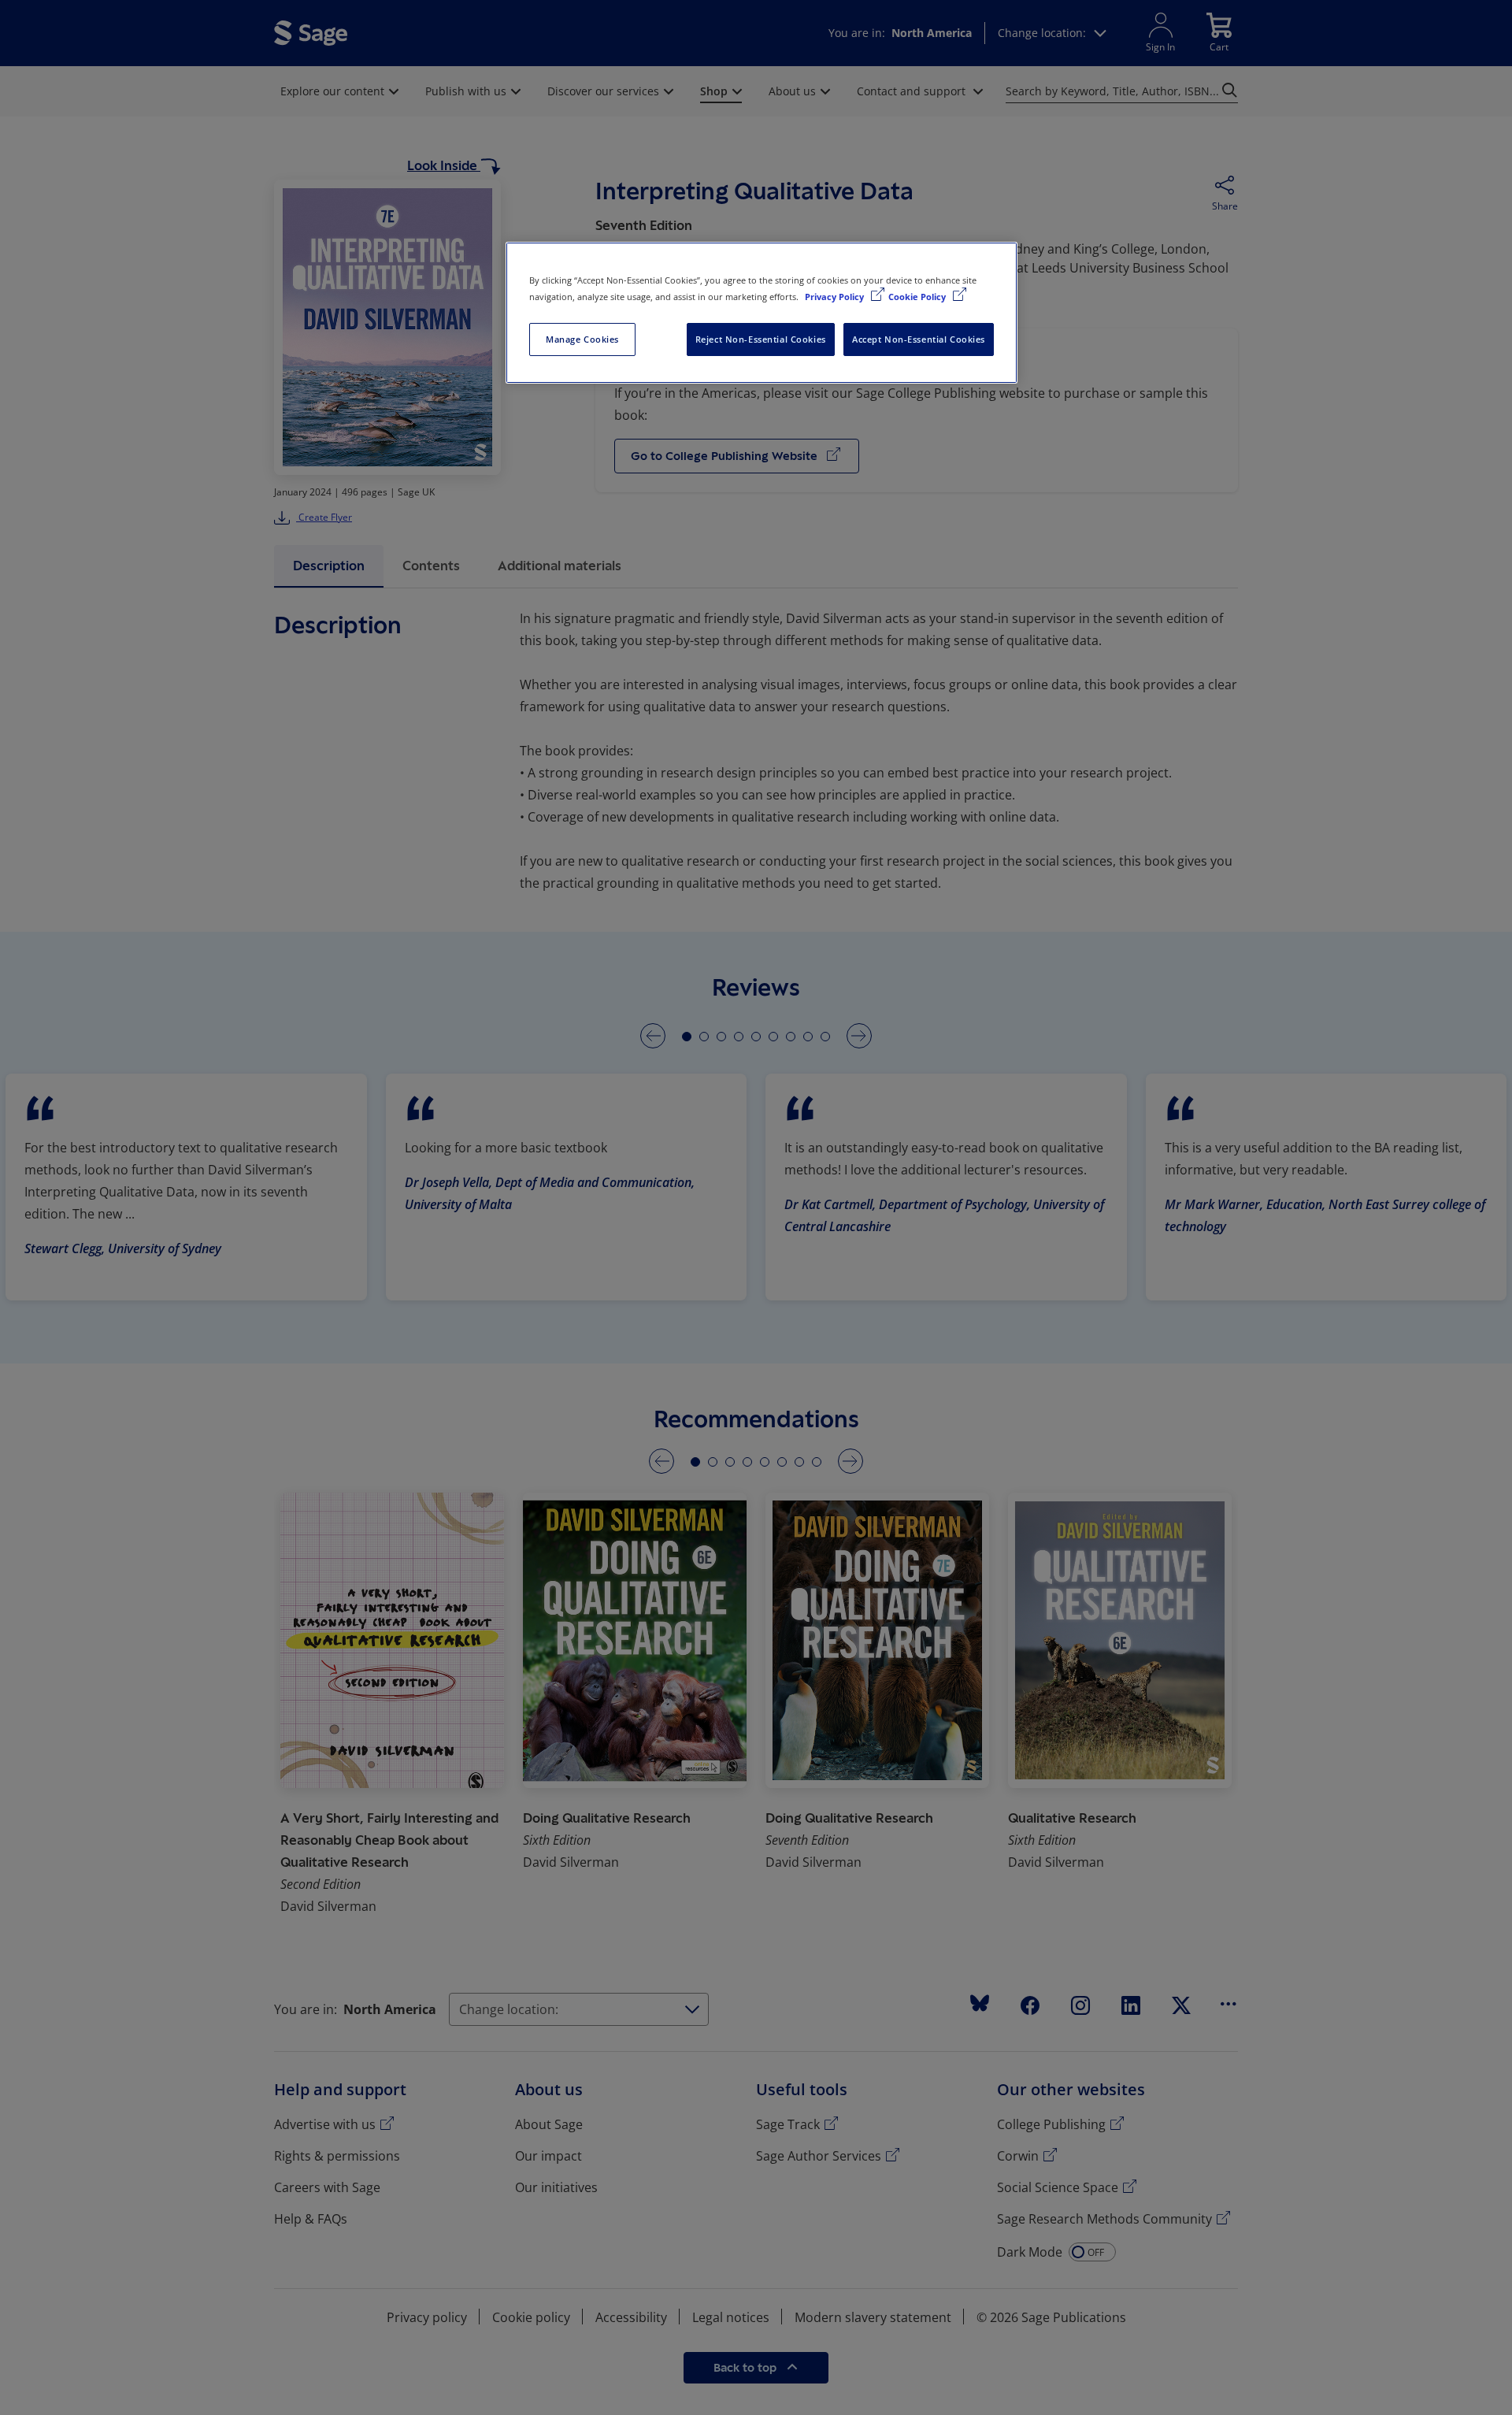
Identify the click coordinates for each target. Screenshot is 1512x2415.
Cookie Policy (918, 297)
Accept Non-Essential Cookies (919, 339)
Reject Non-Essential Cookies (761, 339)
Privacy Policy (836, 297)
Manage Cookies (582, 339)
